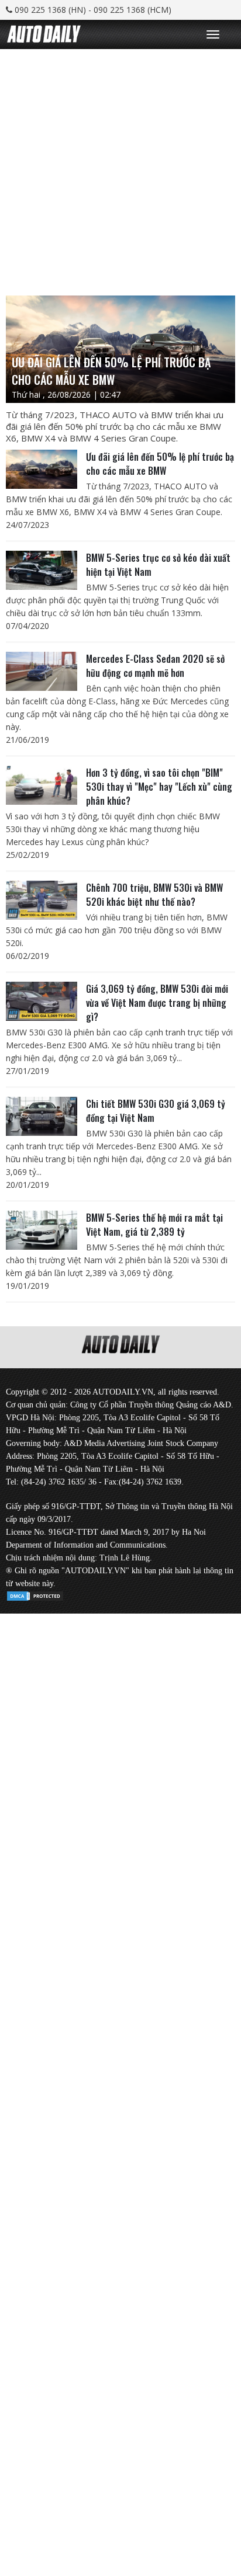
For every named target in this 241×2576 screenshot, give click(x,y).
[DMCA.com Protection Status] (35, 1594)
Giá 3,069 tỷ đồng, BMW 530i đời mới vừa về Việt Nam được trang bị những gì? (157, 1003)
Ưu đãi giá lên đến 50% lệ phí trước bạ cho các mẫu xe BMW (160, 464)
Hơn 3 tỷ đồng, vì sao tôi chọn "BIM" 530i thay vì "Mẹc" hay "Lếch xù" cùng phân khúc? (159, 787)
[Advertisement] (120, 169)
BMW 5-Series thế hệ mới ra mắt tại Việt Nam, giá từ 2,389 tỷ (154, 1225)
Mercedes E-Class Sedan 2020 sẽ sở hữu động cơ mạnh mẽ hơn (155, 666)
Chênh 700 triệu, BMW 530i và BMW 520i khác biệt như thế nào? (154, 895)
